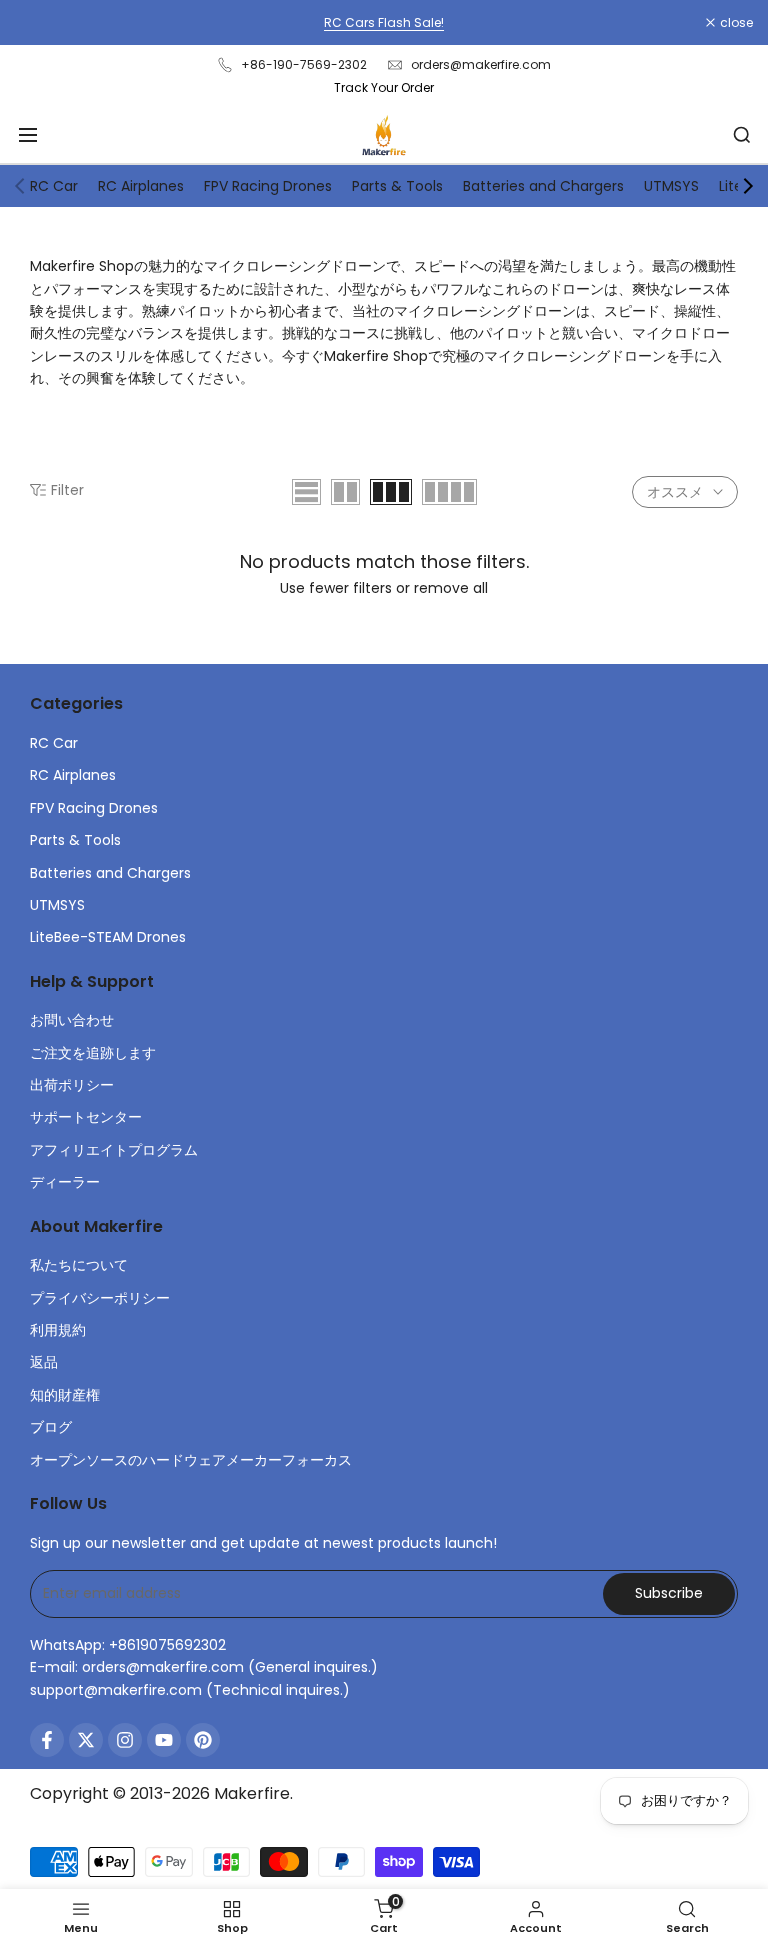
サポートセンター (86, 1117)
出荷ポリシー (72, 1085)
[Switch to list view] (306, 492)
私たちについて (79, 1265)
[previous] (20, 186)
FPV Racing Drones (268, 186)
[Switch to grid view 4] (449, 492)
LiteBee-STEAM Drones (108, 937)
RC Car (54, 186)
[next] (748, 186)
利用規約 (58, 1330)
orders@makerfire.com (481, 64)
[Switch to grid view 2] (345, 492)
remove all (451, 588)
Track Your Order (384, 87)
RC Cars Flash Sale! (384, 22)
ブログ (51, 1427)
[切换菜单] (28, 135)
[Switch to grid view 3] (391, 492)
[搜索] (742, 135)
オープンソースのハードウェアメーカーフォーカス (191, 1460)
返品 (44, 1362)
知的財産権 (65, 1395)
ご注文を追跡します (93, 1053)
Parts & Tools (397, 186)
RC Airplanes (141, 186)
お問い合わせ (72, 1020)
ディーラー (65, 1182)
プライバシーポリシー (100, 1298)
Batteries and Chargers (543, 186)
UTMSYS (671, 186)
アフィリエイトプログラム (114, 1150)
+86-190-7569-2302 (304, 64)
